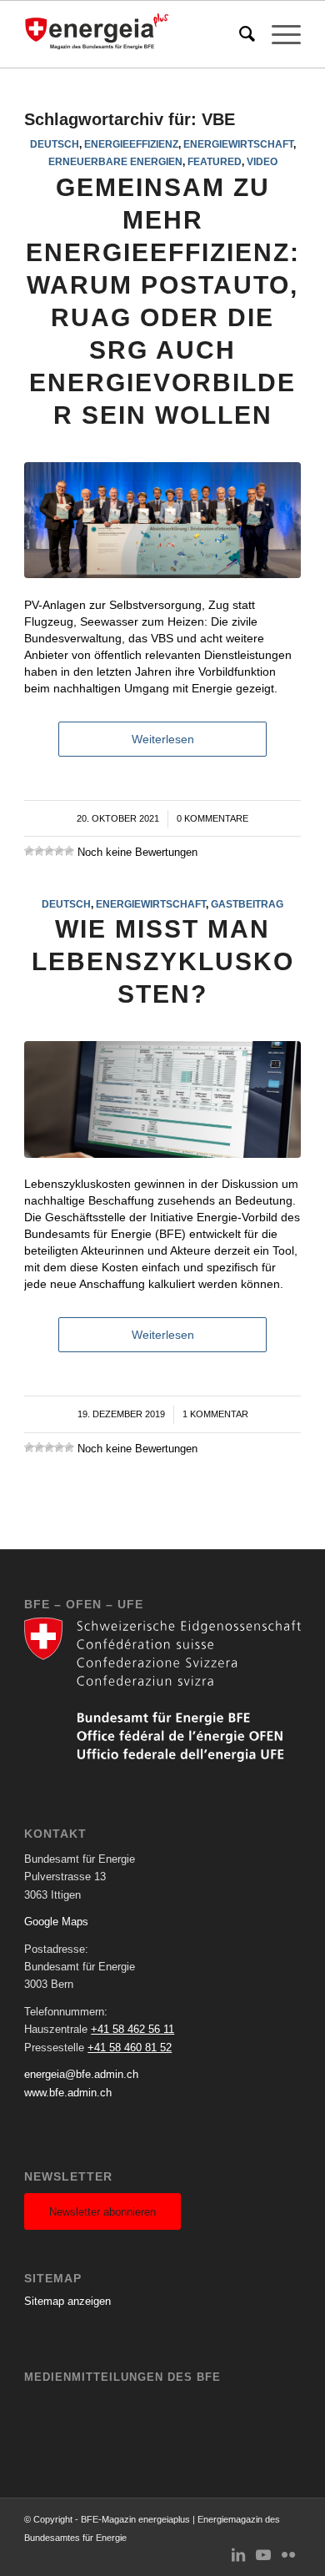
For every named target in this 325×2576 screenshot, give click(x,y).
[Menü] (278, 34)
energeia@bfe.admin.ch (81, 2074)
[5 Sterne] (69, 851)
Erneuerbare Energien (115, 161)
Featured (215, 161)
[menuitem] (239, 34)
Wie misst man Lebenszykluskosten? (163, 961)
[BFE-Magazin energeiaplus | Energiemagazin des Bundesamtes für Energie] (135, 34)
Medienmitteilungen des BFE (122, 2377)
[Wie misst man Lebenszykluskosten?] (162, 1099)
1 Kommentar (215, 1414)
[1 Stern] (29, 851)
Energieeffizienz (131, 144)
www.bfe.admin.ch (68, 2093)
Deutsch (55, 144)
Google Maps (56, 1922)
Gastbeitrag (247, 904)
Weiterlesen (163, 739)
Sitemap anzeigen (67, 2301)
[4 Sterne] (59, 851)
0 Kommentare (212, 818)
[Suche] (239, 34)
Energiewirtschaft (238, 144)
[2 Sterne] (39, 851)
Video (262, 161)
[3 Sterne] (49, 851)
